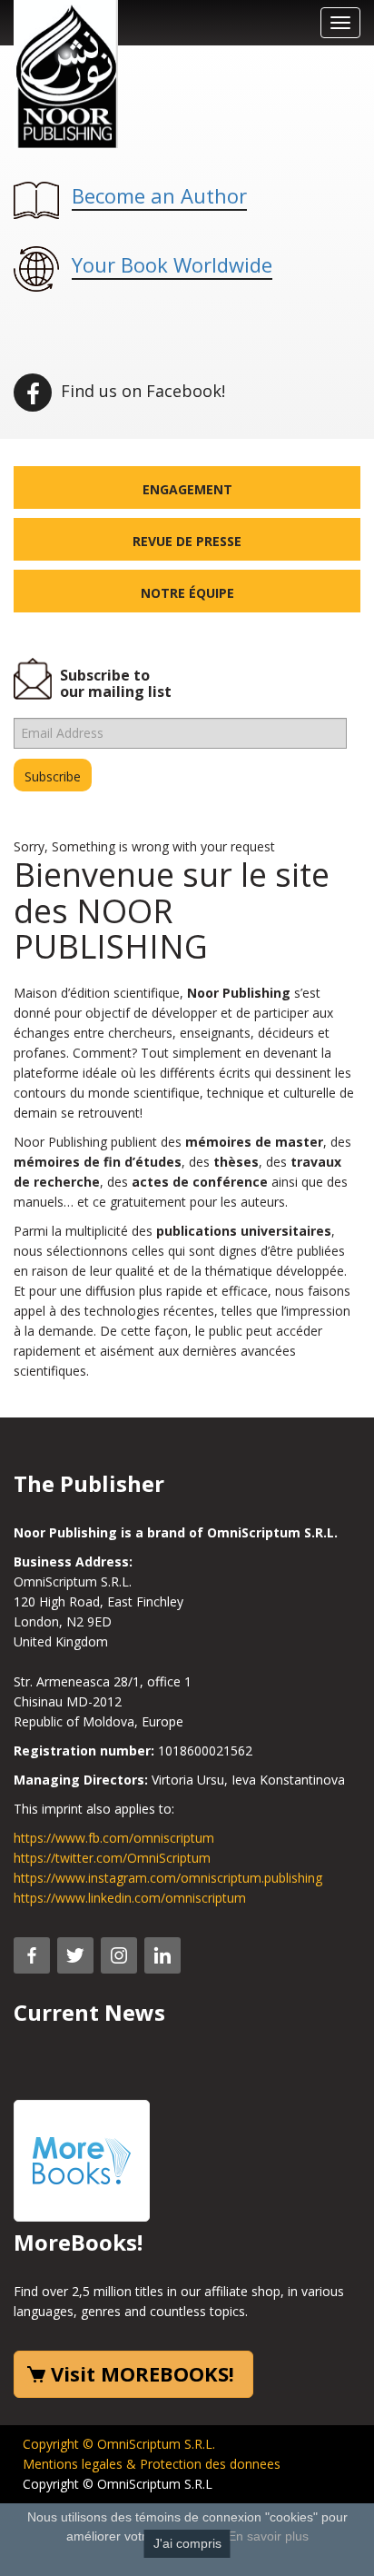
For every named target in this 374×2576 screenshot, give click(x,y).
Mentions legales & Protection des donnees (152, 2464)
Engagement (187, 489)
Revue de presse (187, 541)
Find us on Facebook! (141, 391)
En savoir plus (268, 2536)
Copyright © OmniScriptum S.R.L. (119, 2444)
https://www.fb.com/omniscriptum (114, 1838)
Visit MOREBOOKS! (143, 2373)
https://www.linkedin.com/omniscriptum (130, 1898)
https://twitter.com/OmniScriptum (112, 1858)
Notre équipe (187, 593)
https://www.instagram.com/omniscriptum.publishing (168, 1878)
